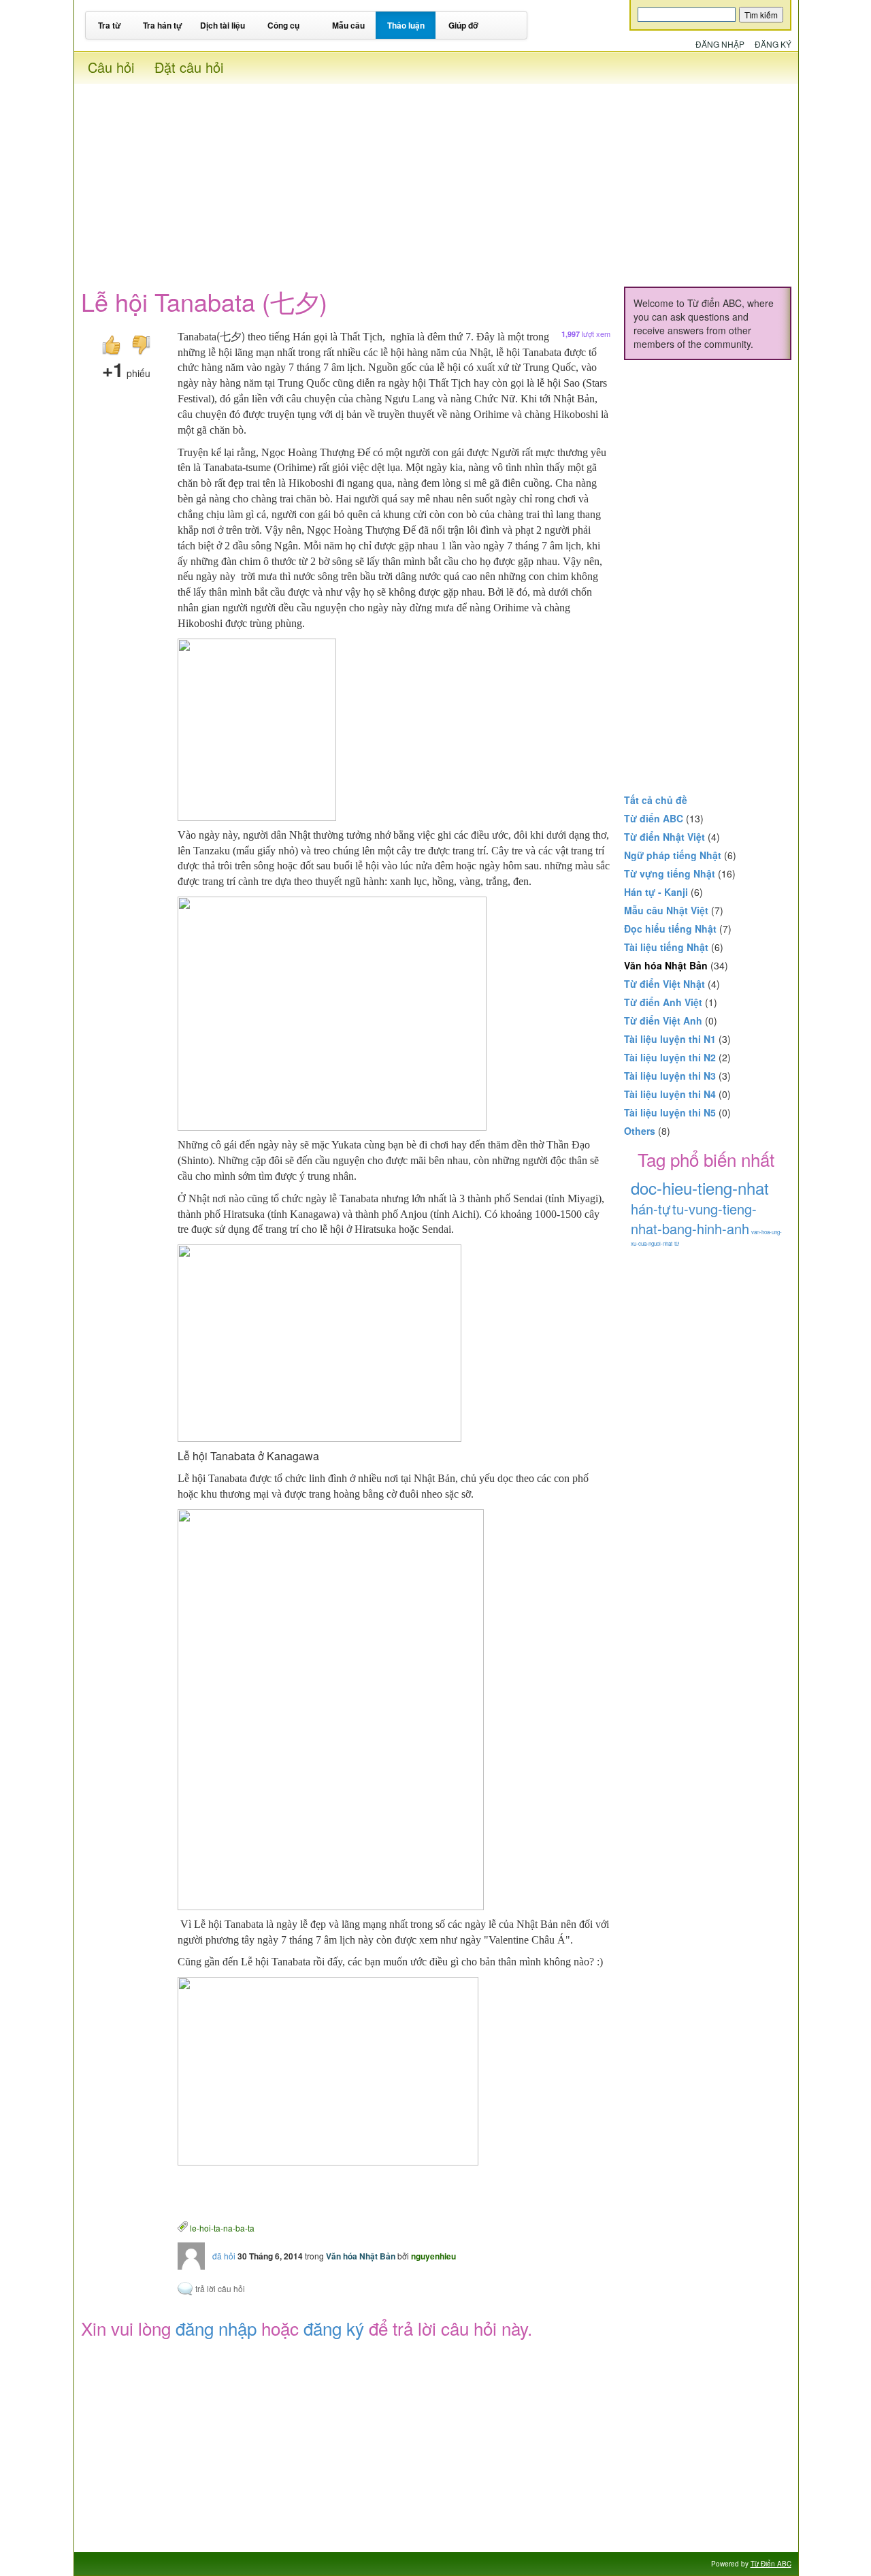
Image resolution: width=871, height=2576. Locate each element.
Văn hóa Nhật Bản (361, 2256)
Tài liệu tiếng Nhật (666, 947)
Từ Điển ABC (771, 2564)
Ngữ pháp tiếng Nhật (673, 855)
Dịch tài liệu (223, 25)
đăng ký (334, 2328)
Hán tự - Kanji (656, 892)
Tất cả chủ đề (656, 800)
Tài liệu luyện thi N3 (670, 1076)
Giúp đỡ (463, 25)
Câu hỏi (111, 67)
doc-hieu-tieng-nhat (700, 1188)
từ (677, 1243)
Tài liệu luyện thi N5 (670, 1112)
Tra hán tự (163, 25)
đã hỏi (224, 2256)
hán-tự (651, 1209)
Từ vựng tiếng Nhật (670, 873)
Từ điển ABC (654, 818)
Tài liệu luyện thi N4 (670, 1094)
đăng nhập (216, 2328)
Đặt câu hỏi (189, 67)
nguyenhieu (433, 2256)
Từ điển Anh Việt (663, 1002)
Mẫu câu (348, 25)
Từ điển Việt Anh (663, 1020)
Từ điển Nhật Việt (664, 837)
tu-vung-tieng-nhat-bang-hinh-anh (694, 1219)
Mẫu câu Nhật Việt (666, 910)
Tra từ (110, 25)
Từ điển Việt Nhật (664, 984)
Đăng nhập (720, 44)
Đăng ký (773, 44)
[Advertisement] (436, 179)
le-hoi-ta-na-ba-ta (222, 2227)
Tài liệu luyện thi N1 (670, 1039)
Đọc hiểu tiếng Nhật (670, 929)
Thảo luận (406, 25)
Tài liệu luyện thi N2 (670, 1057)
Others (640, 1131)
